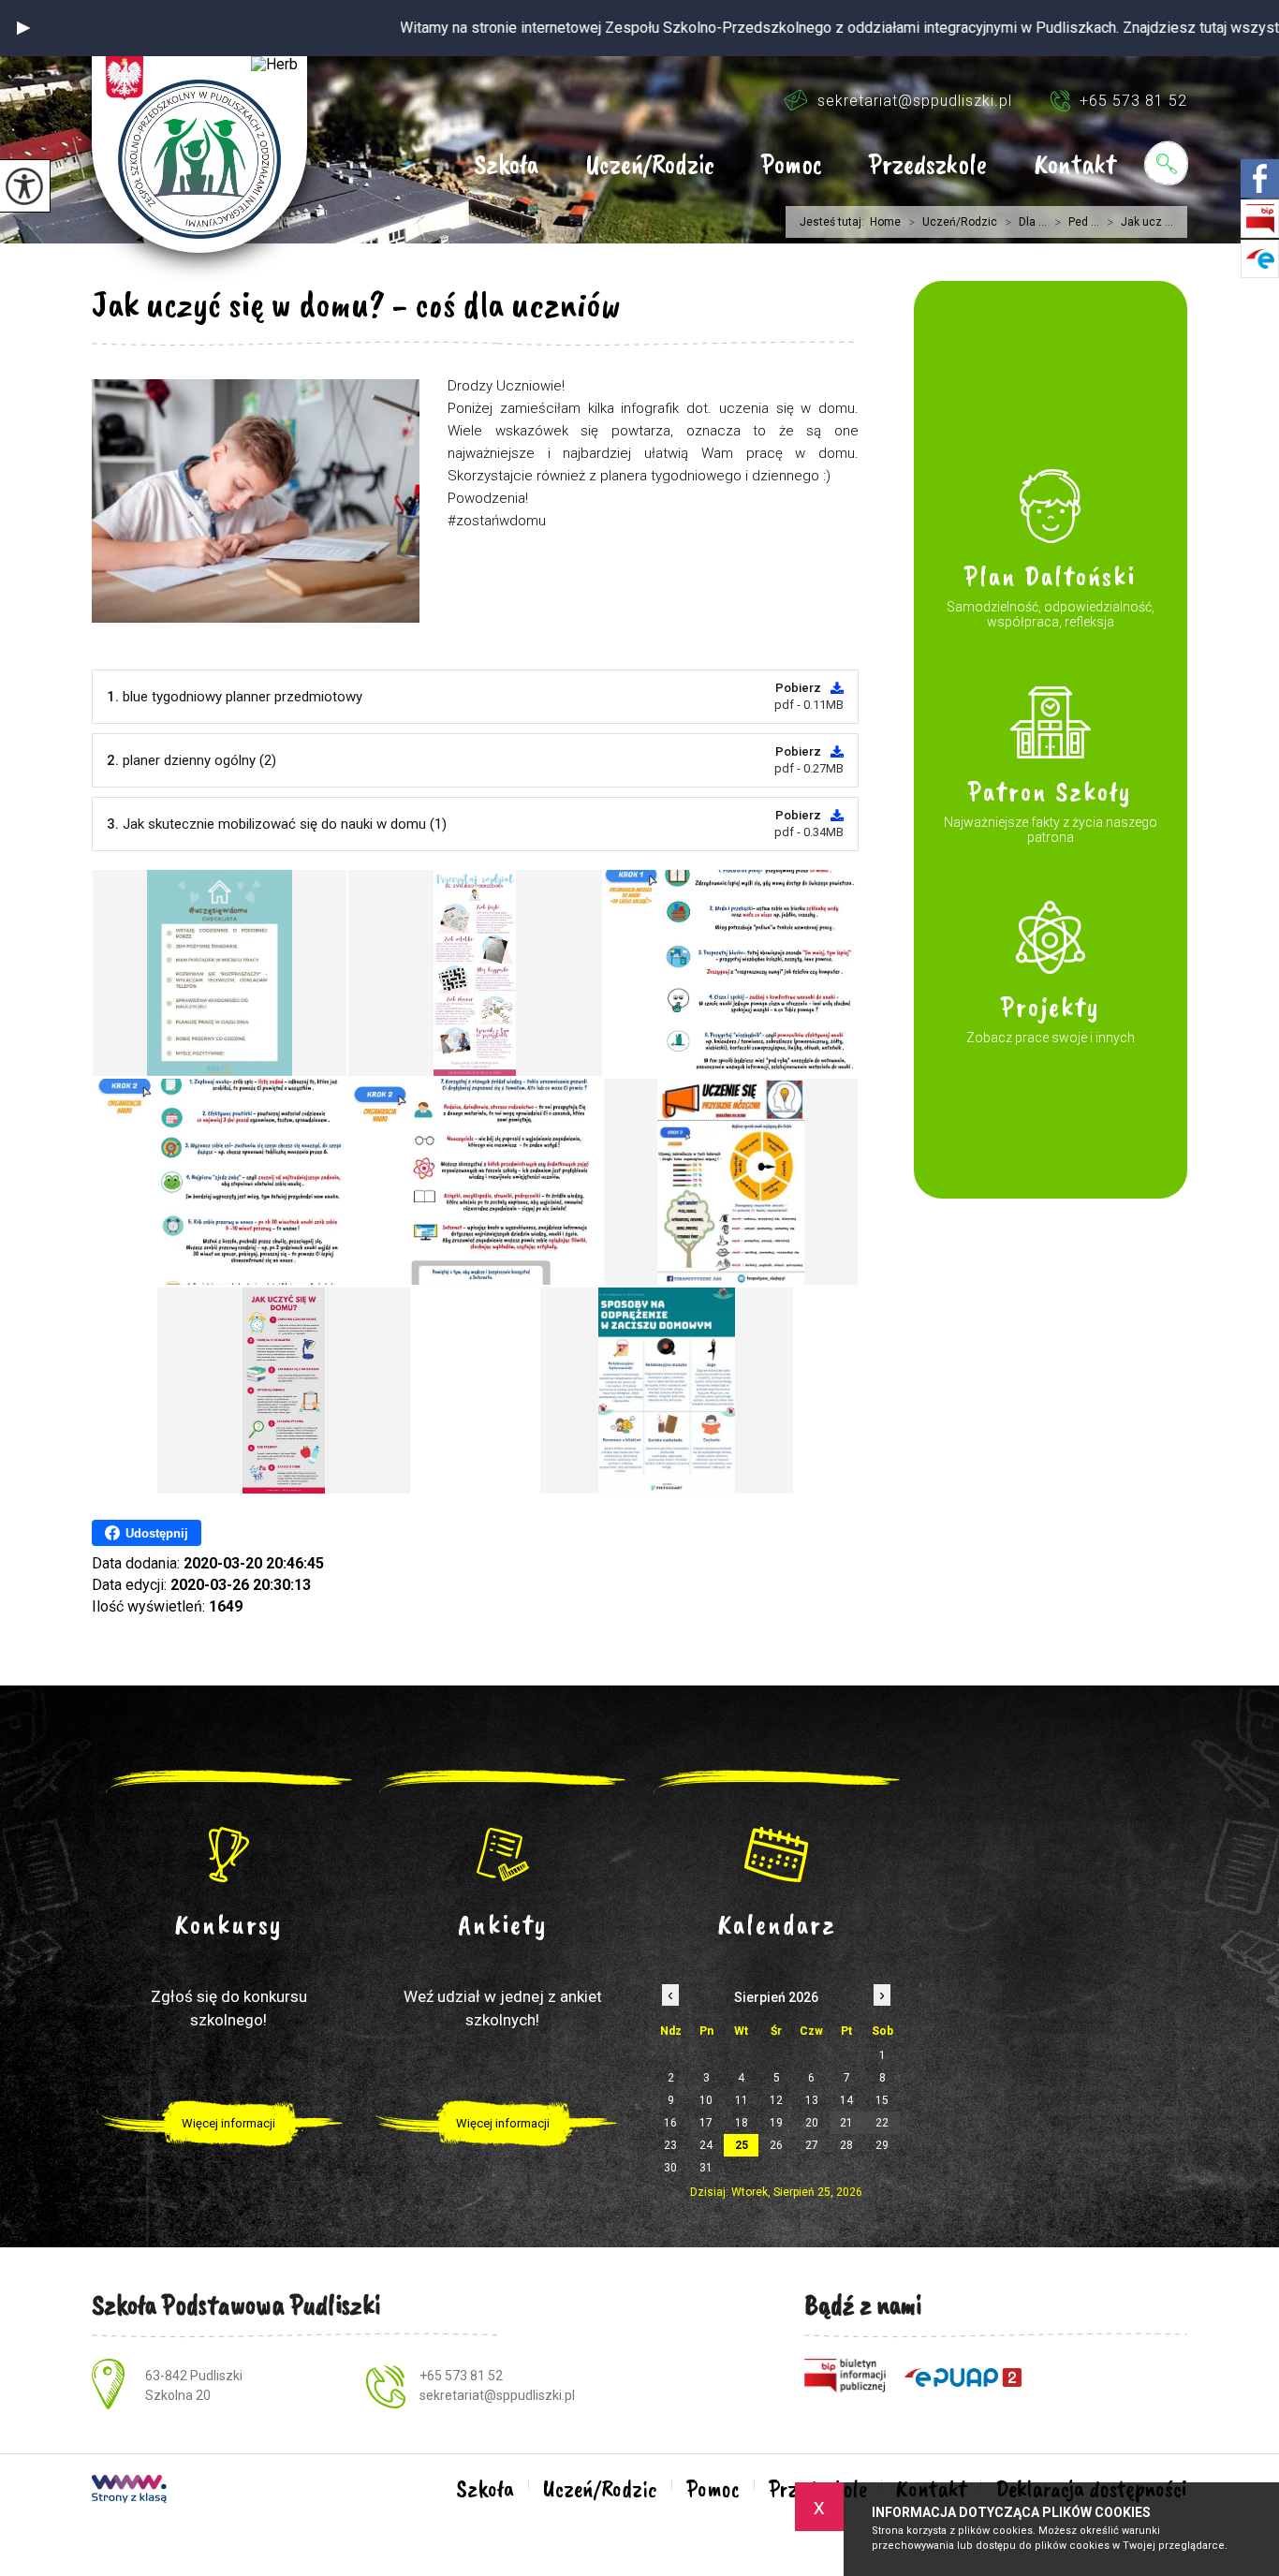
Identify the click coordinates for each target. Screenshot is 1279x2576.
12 (776, 2100)
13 (812, 2100)
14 (846, 2100)
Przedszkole (928, 166)
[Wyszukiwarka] (1166, 163)
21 (846, 2123)
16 (670, 2123)
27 (812, 2145)
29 (882, 2145)
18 (742, 2123)
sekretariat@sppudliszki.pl (915, 101)
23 (670, 2145)
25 (742, 2145)
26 (776, 2145)
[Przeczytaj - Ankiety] (503, 1854)
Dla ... (1026, 222)
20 (812, 2123)
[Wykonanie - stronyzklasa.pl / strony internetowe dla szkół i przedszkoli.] (129, 2491)
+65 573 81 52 (1133, 101)
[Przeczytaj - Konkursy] (229, 1854)
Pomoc (792, 166)
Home (885, 222)
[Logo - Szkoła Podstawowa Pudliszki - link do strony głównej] (199, 155)
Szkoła (506, 166)
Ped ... (1077, 222)
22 (882, 2123)
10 (706, 2100)
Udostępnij (157, 1533)
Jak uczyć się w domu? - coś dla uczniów (356, 304)
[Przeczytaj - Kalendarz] (777, 1854)
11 (742, 2100)
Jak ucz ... (1140, 222)
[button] (23, 28)
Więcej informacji (228, 2123)
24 (706, 2145)
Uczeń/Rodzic (650, 166)
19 (776, 2123)
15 (882, 2100)
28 (846, 2145)
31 (706, 2168)
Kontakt (1075, 166)
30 (670, 2168)
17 (706, 2123)
